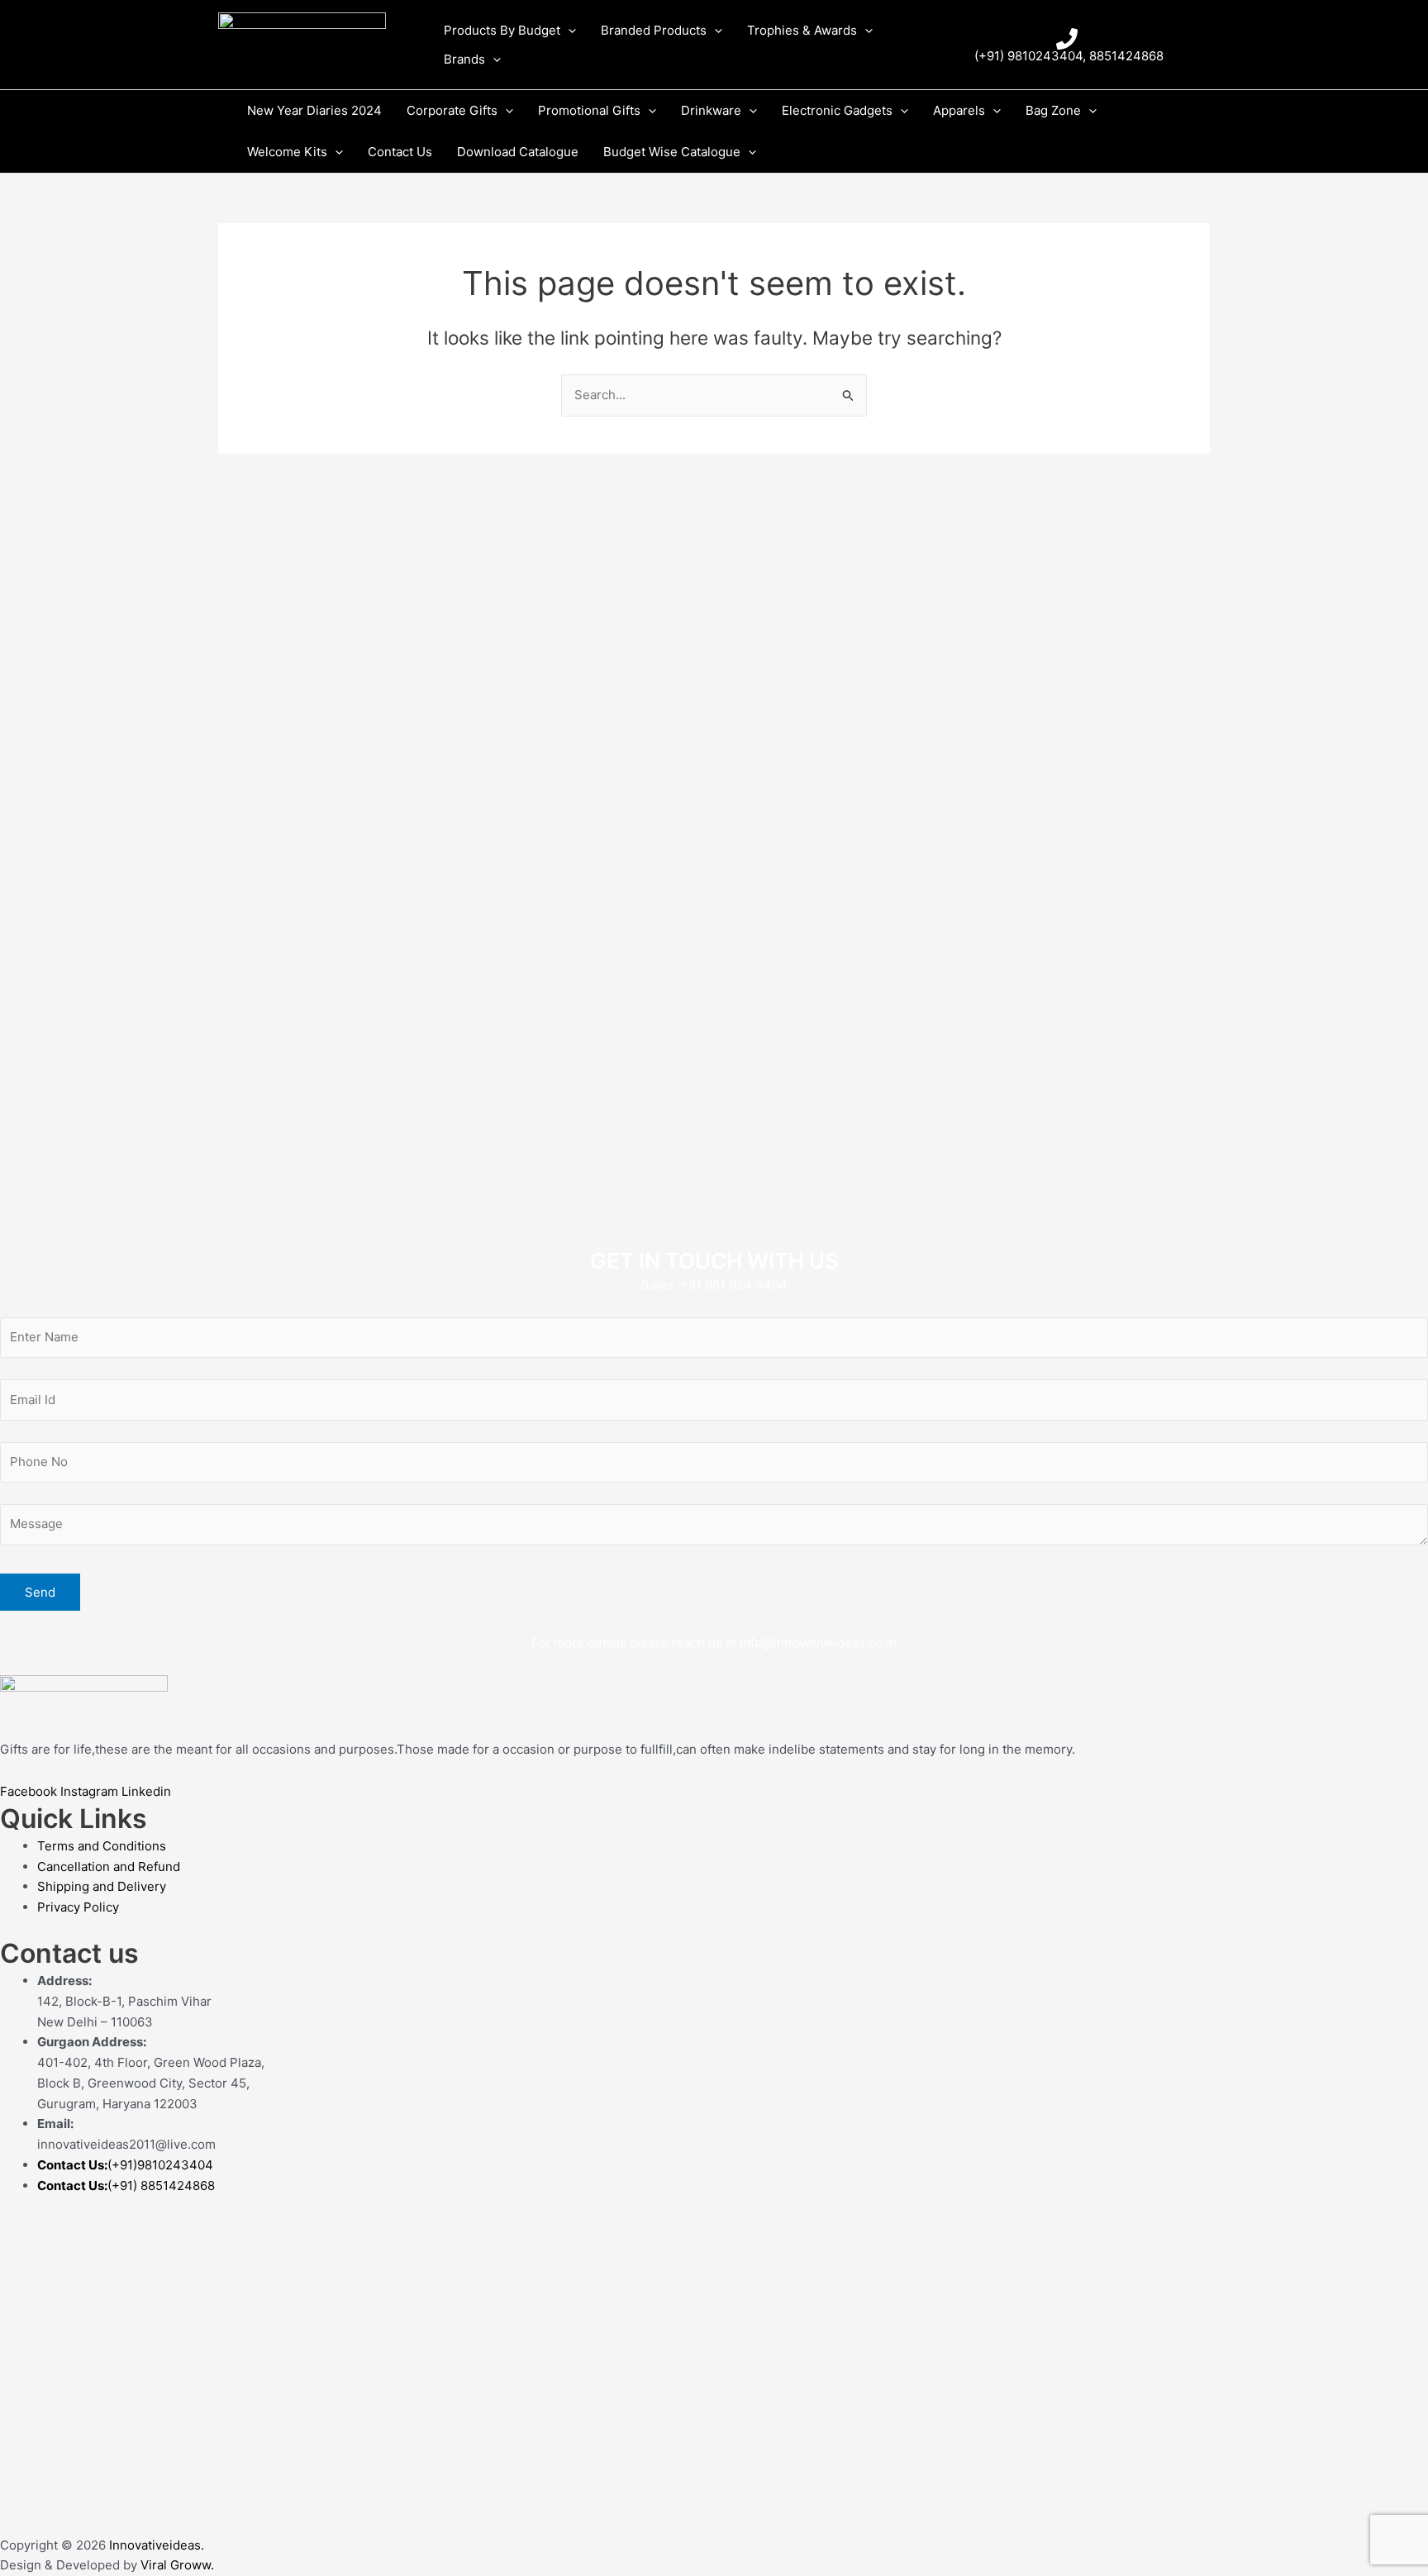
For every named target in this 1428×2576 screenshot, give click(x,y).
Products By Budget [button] (502, 30)
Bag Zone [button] (1053, 110)
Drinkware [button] (711, 110)
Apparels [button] (959, 110)
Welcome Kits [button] (287, 152)
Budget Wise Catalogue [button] (672, 152)
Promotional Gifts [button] (589, 110)
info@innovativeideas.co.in (818, 1643)
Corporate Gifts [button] (452, 110)
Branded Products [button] (654, 30)
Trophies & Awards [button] (802, 30)
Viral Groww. (176, 2565)
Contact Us (400, 152)
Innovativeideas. (157, 2545)
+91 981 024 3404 (734, 1285)
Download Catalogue (518, 152)
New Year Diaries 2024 (314, 110)
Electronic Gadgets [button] (837, 110)
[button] (568, 30)
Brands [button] (464, 59)
